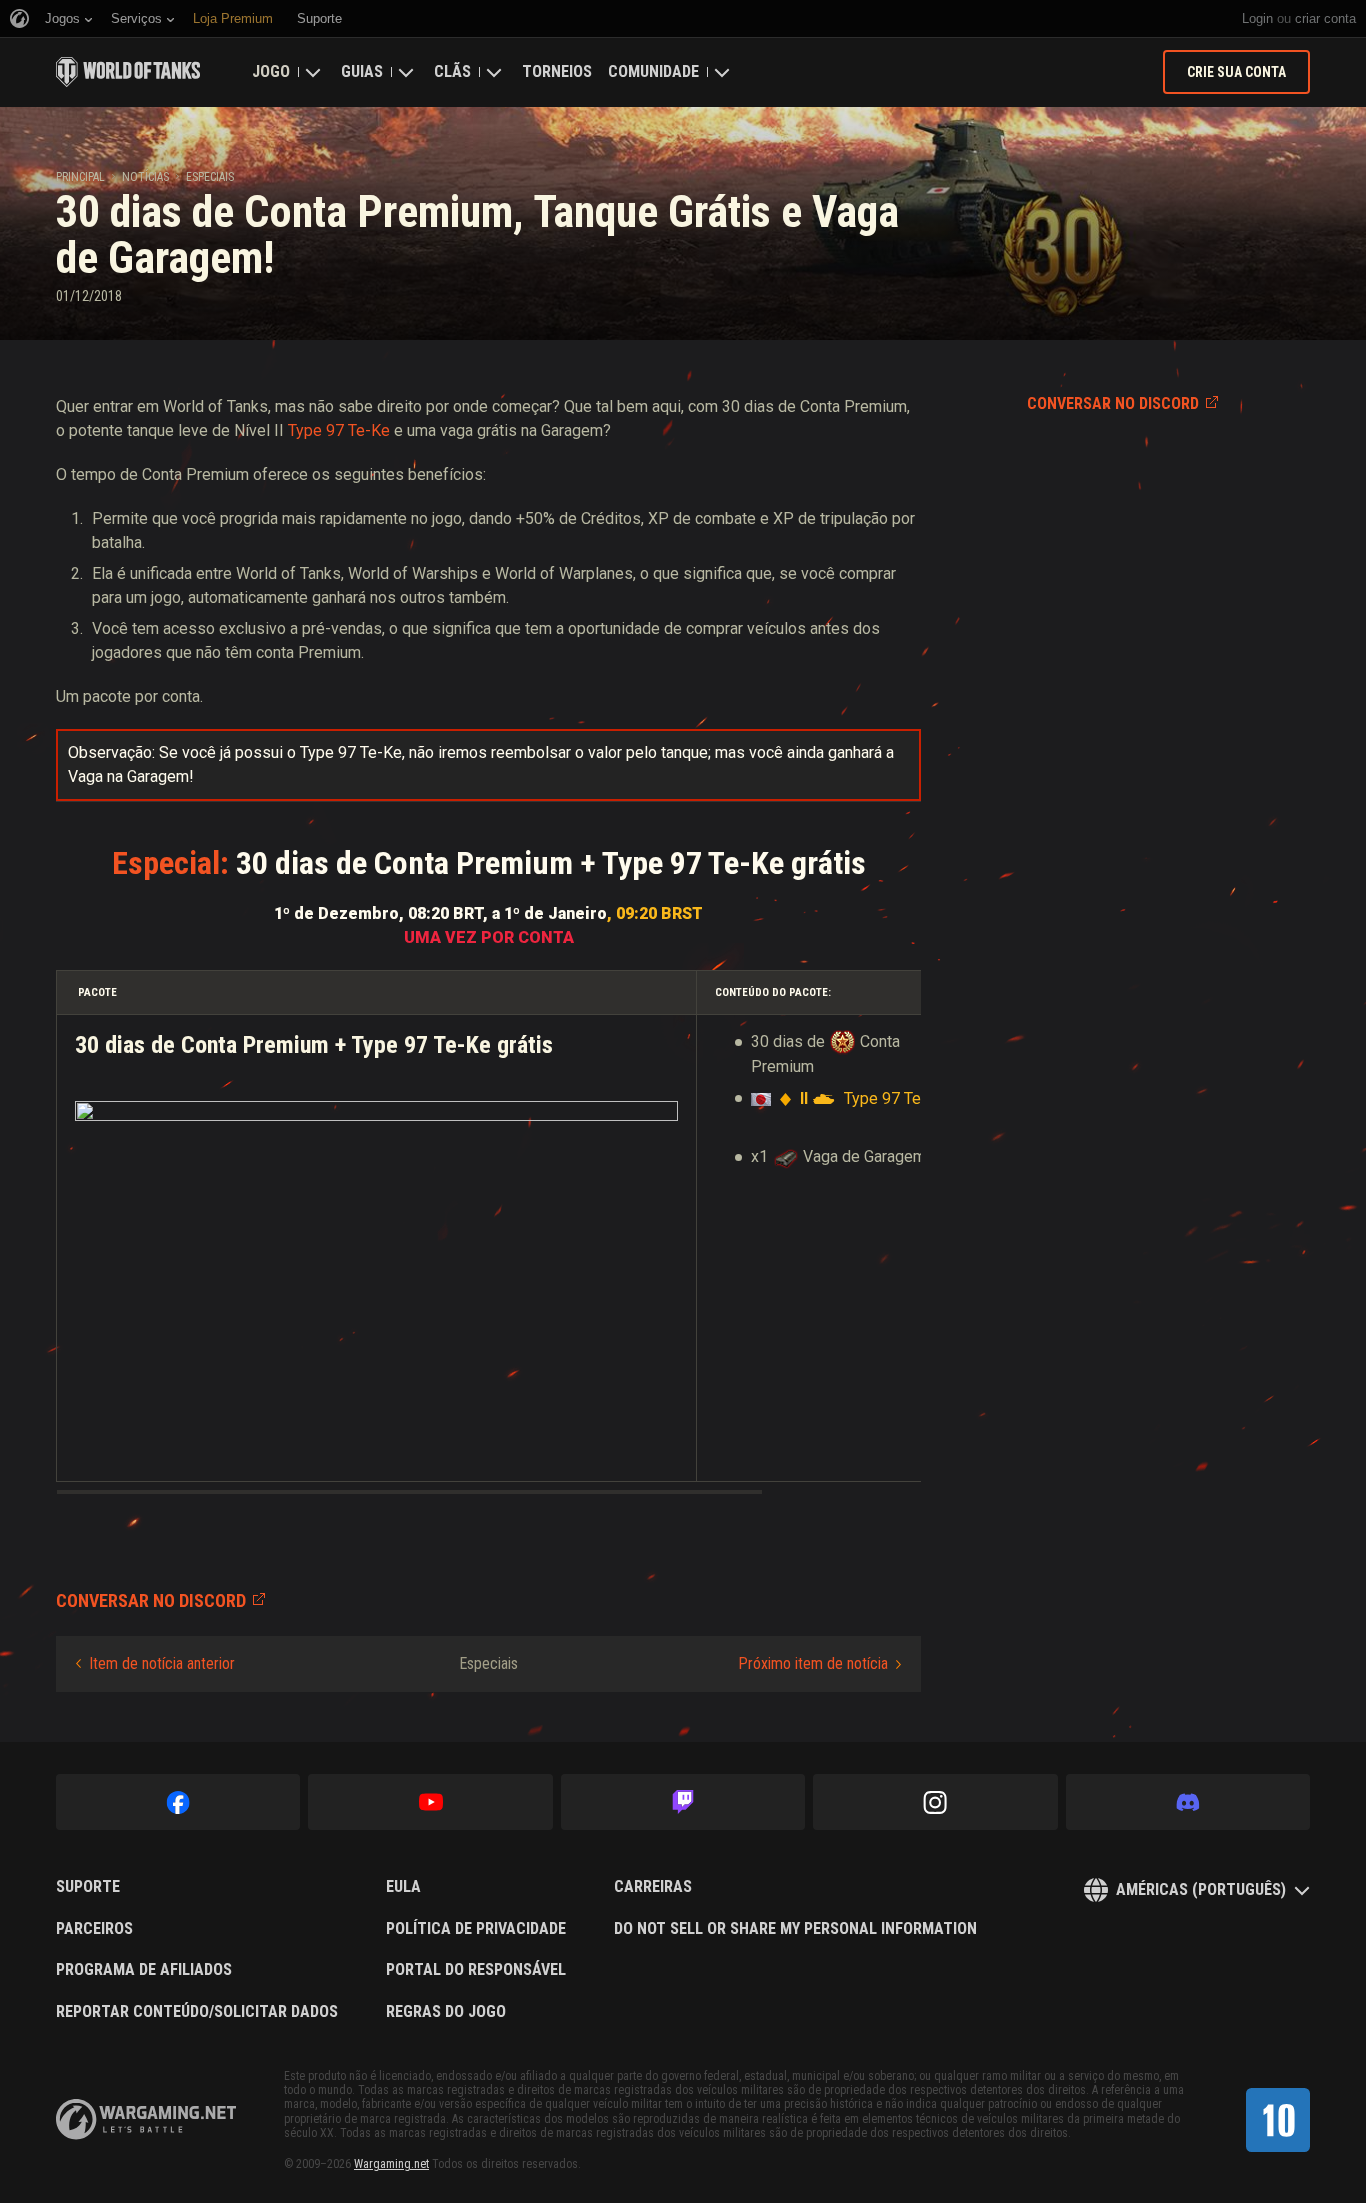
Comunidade (653, 71)
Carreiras (653, 1887)
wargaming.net (146, 2119)
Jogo (271, 71)
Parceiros (94, 1929)
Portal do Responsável (476, 1970)
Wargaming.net (391, 2164)
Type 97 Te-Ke (339, 430)
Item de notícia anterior (162, 1663)
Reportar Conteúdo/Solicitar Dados (197, 2012)
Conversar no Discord (1113, 403)
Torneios (557, 71)
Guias (362, 71)
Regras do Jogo (446, 2012)
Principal (80, 177)
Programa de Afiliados (144, 1970)
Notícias (145, 177)
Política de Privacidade (476, 1929)
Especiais (210, 177)
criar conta (1325, 18)
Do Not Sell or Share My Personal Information (795, 1929)
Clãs (452, 71)
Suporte (88, 1887)
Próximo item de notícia (813, 1663)
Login (1257, 18)
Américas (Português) (1201, 1889)
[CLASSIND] (1278, 2120)
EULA (403, 1887)
